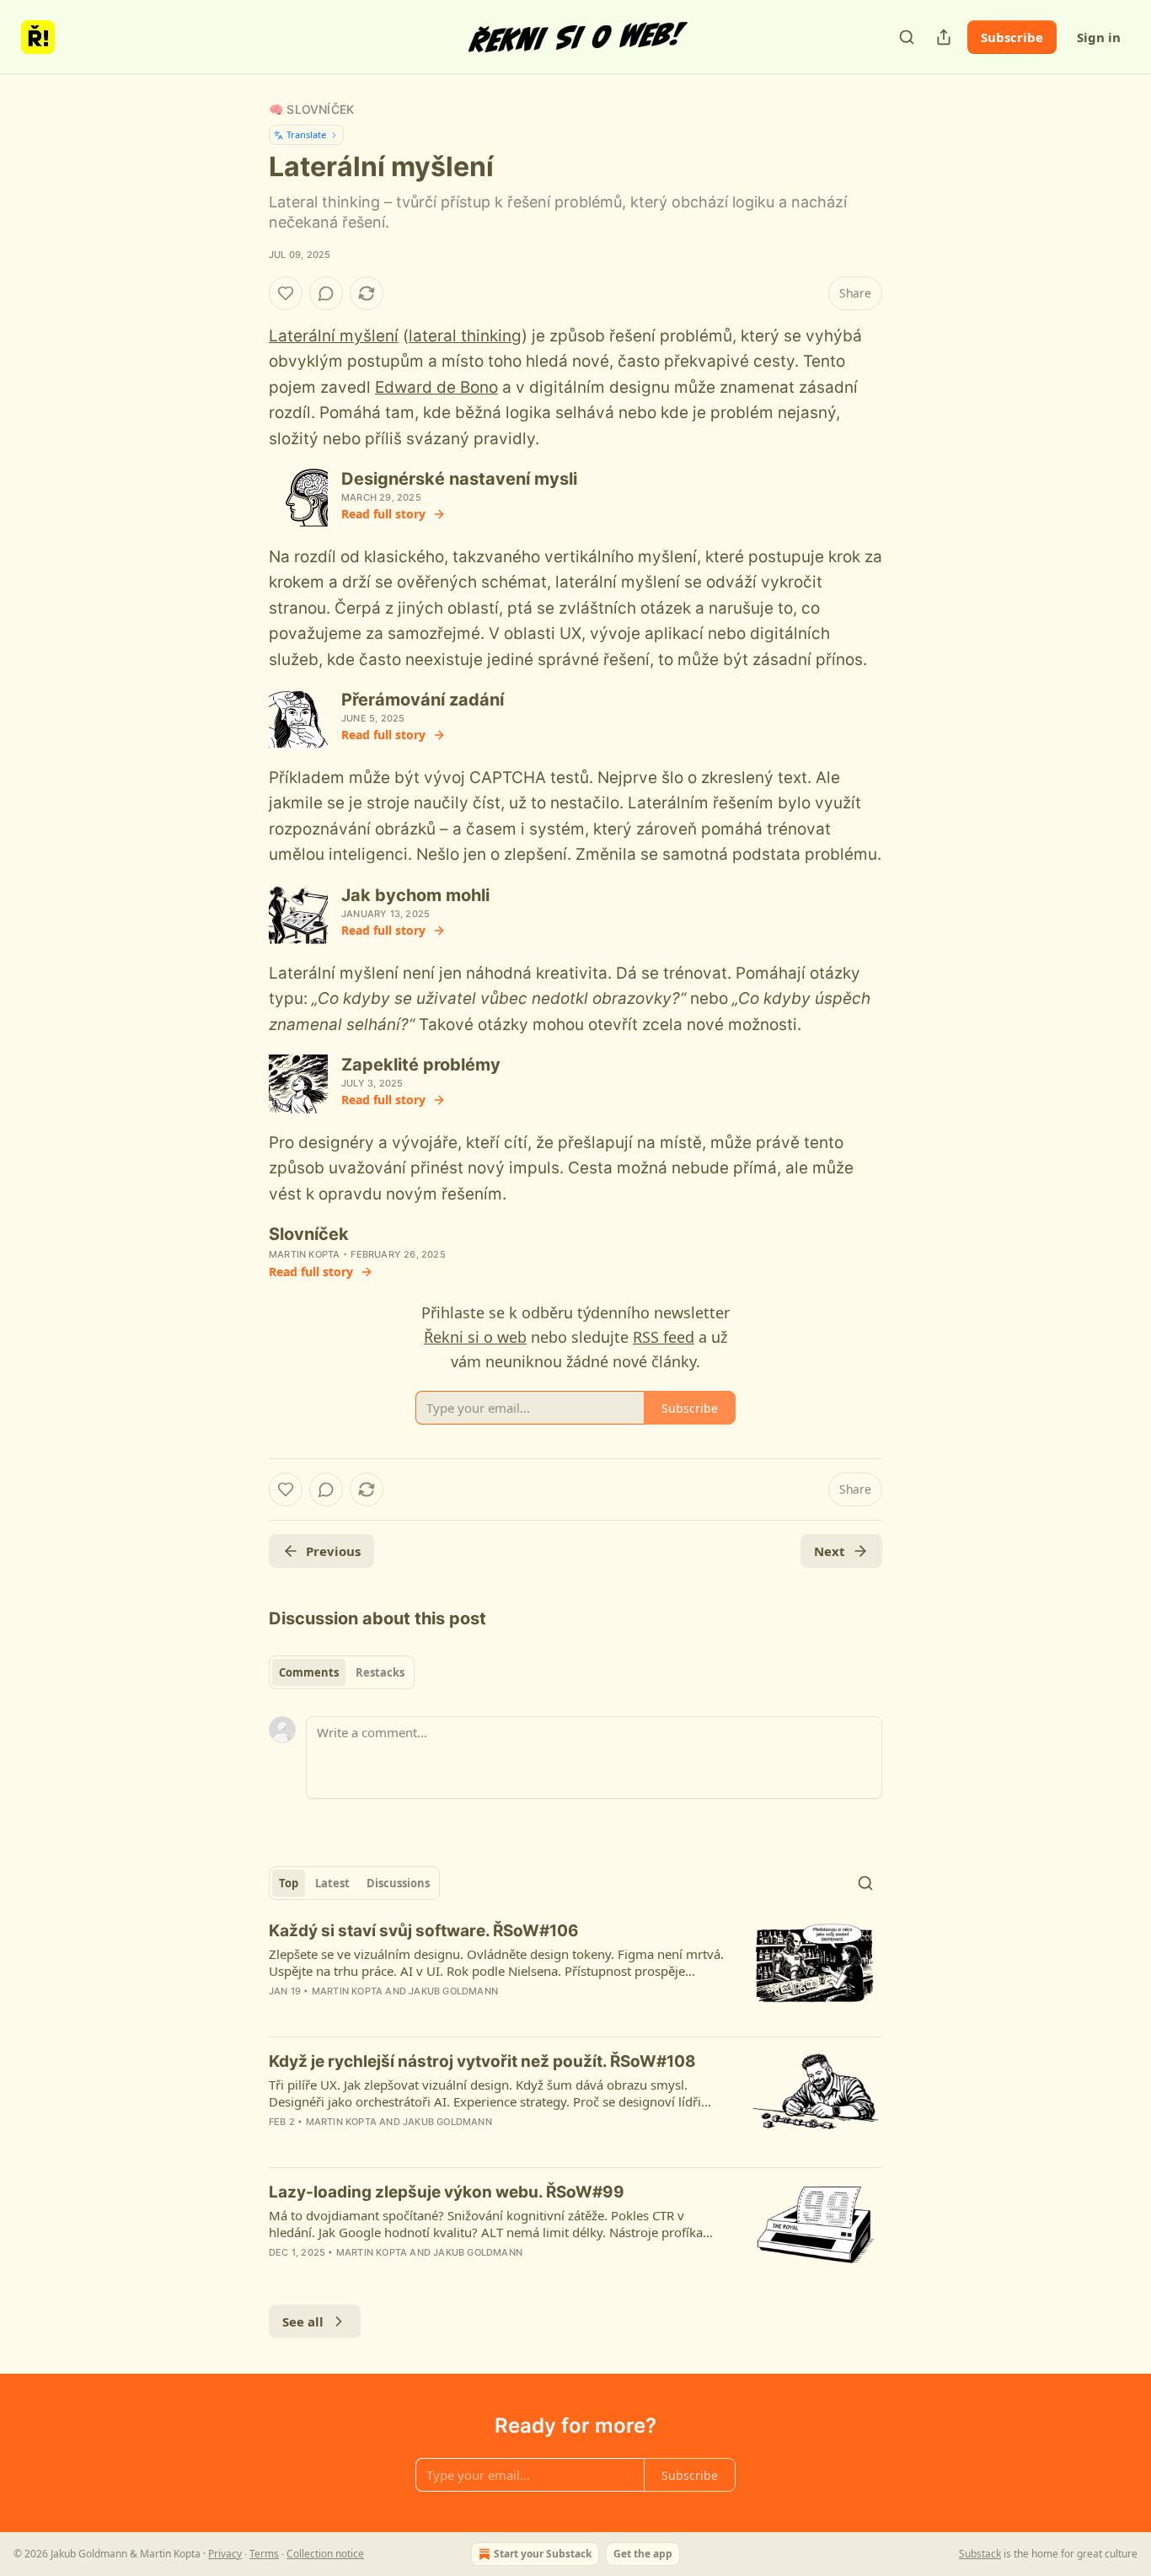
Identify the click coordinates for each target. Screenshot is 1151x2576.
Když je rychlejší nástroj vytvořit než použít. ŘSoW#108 (482, 2061)
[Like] (286, 293)
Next (830, 1551)
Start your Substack (543, 2554)
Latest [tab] (332, 1883)
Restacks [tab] (380, 1672)
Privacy (225, 2554)
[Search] (907, 37)
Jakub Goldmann (453, 1991)
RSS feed (664, 1337)
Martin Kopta (304, 1254)
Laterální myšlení (334, 336)
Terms (264, 2554)
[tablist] (342, 1672)
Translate (306, 134)
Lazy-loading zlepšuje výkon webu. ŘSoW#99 (447, 2192)
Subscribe (1012, 37)
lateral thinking (465, 336)
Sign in (1099, 37)
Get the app (643, 2554)
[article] (575, 1972)
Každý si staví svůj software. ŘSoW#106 (424, 1931)
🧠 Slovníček (311, 109)
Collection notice (325, 2554)
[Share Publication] (944, 37)
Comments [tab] (309, 1672)
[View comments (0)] (326, 293)
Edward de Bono (436, 387)
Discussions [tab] (398, 1883)
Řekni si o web (475, 1337)
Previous (333, 1551)
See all (303, 2321)
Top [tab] (289, 1883)
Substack (980, 2554)
